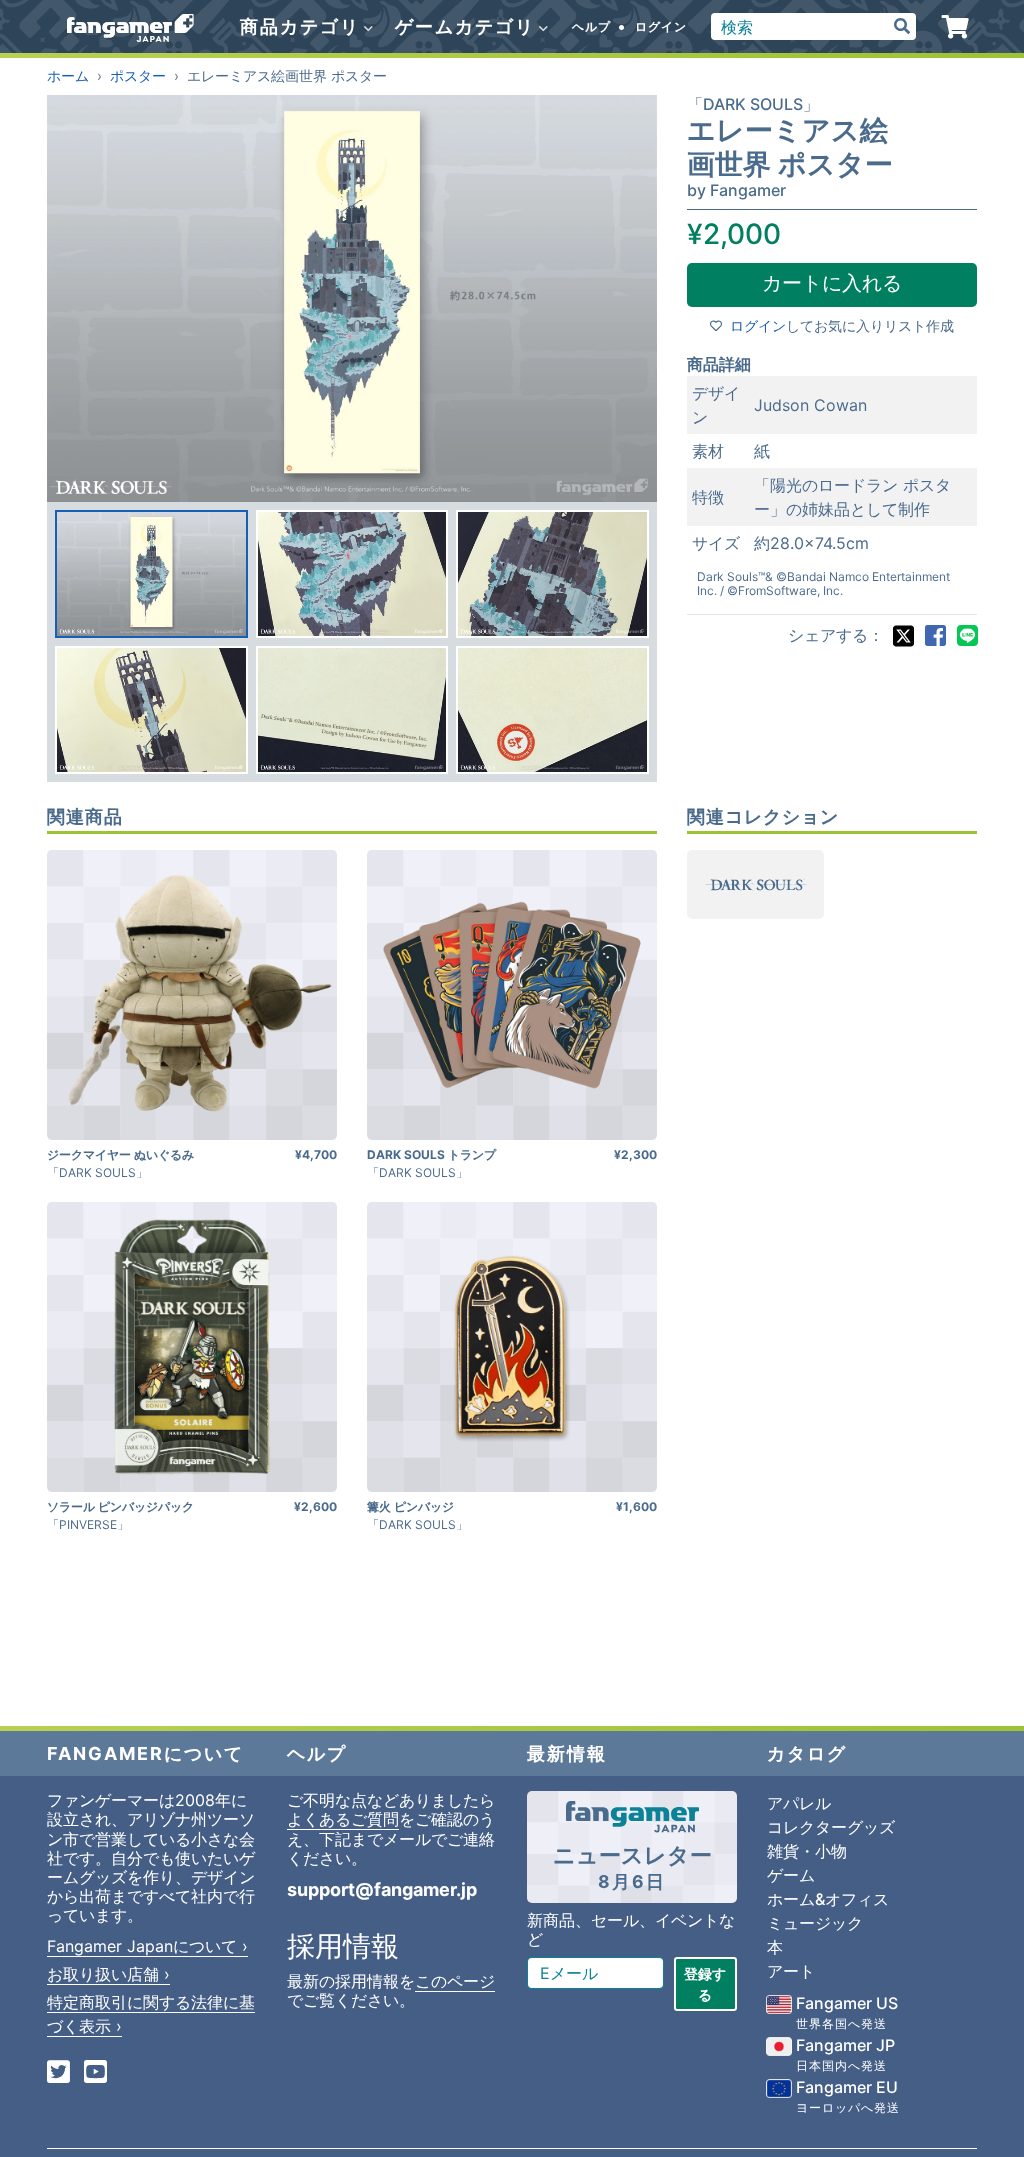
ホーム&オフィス (828, 1899)
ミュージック (815, 1923)
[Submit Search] (902, 26)
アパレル (799, 1803)
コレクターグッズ (831, 1827)
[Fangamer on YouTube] (95, 2073)
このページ (455, 1981)
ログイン (661, 26)
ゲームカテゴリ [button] (468, 26)
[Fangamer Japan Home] (130, 27)
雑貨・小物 (807, 1851)
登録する (705, 1984)
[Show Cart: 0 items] (955, 27)
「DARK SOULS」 (753, 104)
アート (791, 1971)
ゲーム (791, 1875)
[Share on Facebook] (935, 636)
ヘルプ (591, 26)
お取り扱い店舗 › (108, 1974)
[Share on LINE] (967, 636)
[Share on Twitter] (903, 636)
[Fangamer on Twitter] (58, 2073)
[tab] (151, 574)
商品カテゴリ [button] (303, 26)
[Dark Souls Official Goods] (755, 884)
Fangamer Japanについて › (147, 1946)
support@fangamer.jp (382, 1889)
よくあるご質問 (343, 1819)
